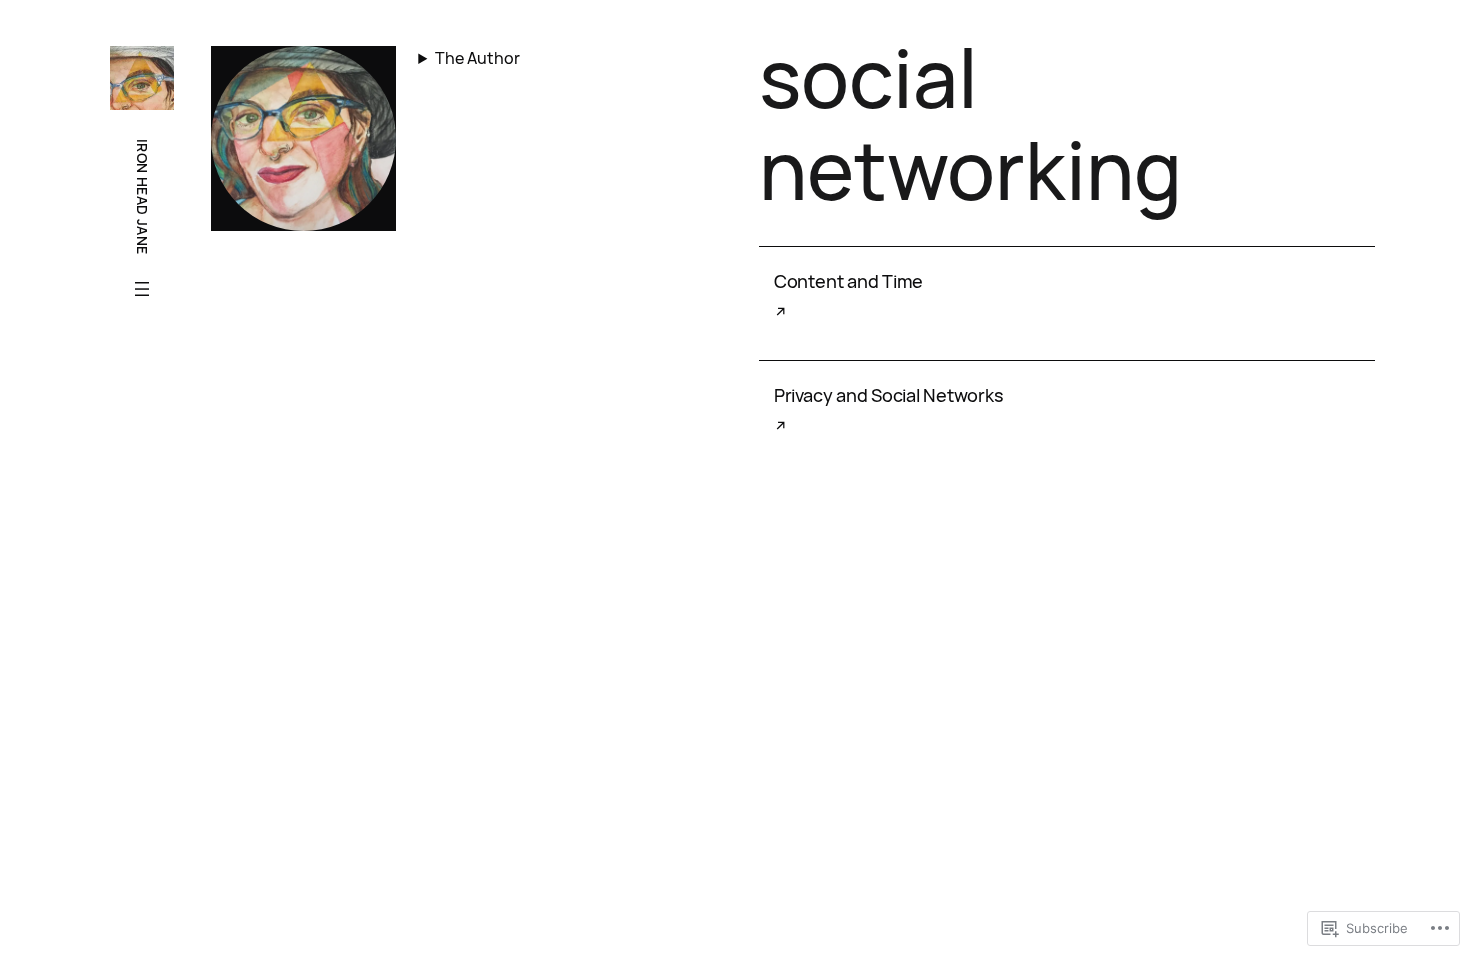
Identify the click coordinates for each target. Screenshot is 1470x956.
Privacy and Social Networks (889, 395)
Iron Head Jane (142, 197)
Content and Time (848, 281)
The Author (477, 58)
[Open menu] (142, 289)
